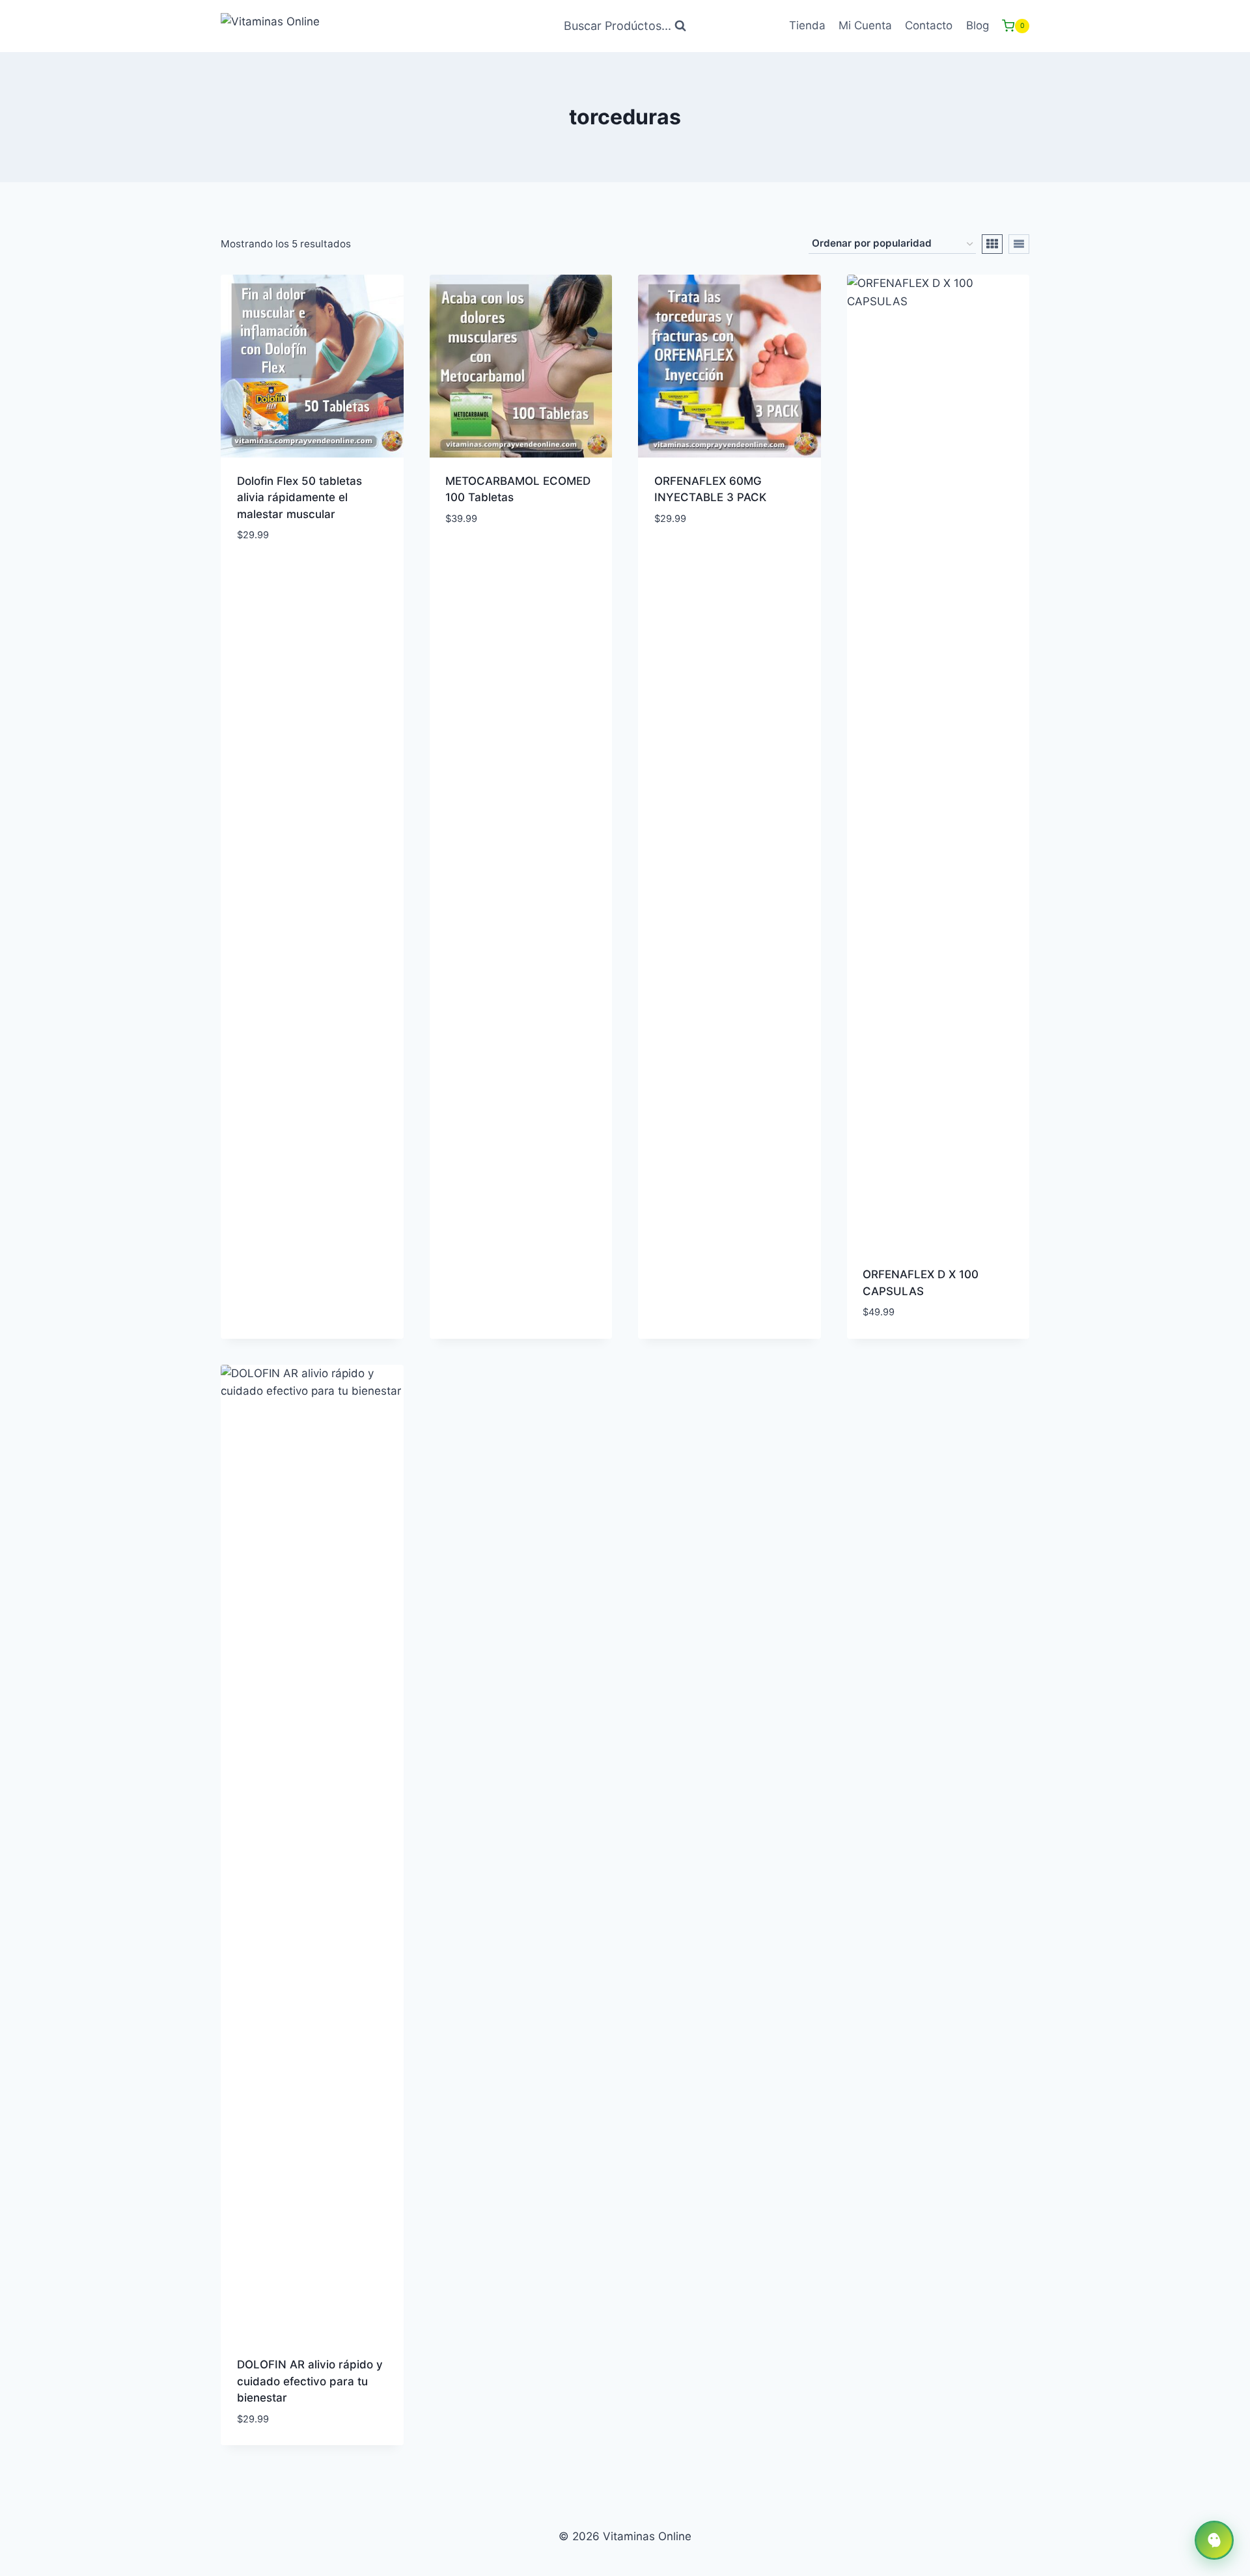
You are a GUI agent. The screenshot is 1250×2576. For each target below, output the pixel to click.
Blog (978, 25)
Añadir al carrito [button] (286, 574)
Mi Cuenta (865, 25)
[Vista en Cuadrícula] (992, 244)
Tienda (807, 25)
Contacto (929, 25)
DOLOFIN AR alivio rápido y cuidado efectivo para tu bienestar (310, 2381)
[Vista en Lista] (1019, 244)
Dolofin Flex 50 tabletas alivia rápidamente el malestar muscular (299, 498)
